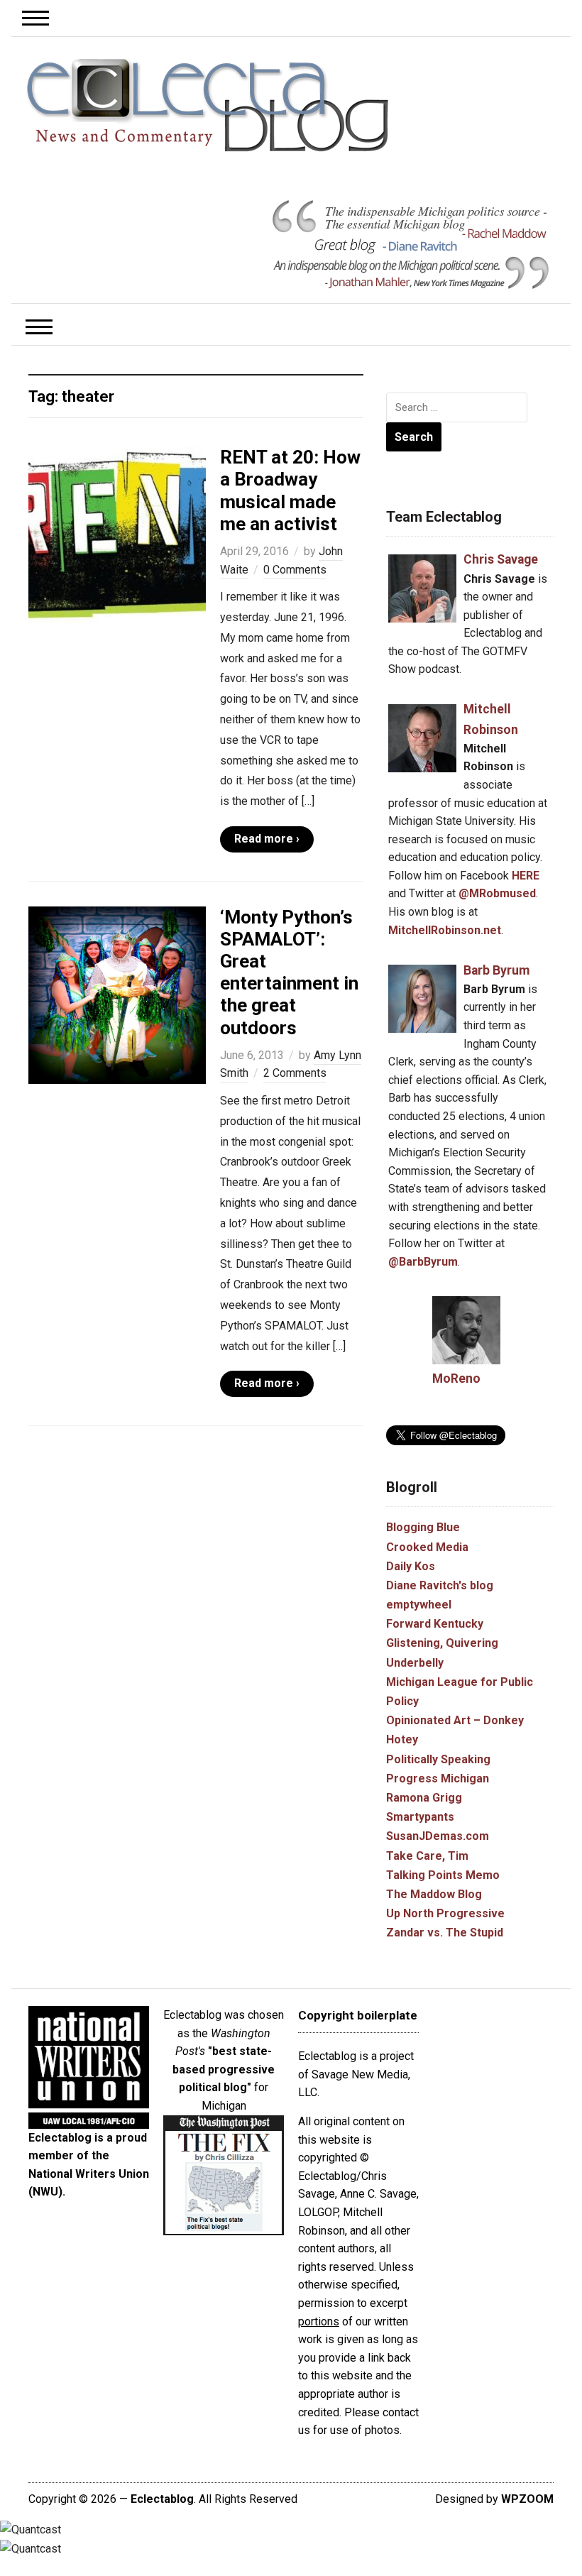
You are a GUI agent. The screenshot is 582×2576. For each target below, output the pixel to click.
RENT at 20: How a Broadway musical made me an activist (290, 490)
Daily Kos (411, 1566)
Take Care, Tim (427, 1856)
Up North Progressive (445, 1913)
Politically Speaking (438, 1759)
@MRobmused (497, 893)
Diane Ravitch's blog (440, 1585)
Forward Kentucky (435, 1624)
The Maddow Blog (434, 1894)
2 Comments (295, 1073)
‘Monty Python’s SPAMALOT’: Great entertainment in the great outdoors (289, 972)
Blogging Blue (423, 1527)
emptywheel (419, 1605)
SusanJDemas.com (438, 1836)
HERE (526, 876)
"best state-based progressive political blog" (224, 2069)
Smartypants (420, 1817)
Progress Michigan (438, 1778)
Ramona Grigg (424, 1798)
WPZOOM (527, 2499)
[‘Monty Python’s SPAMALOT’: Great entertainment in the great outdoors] (117, 994)
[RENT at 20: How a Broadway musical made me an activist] (117, 534)
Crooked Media (427, 1547)
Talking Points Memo (443, 1875)
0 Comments (295, 570)
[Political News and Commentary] (207, 105)
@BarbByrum (423, 1262)
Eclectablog (162, 2499)
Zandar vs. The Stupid (445, 1933)
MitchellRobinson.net (445, 930)
